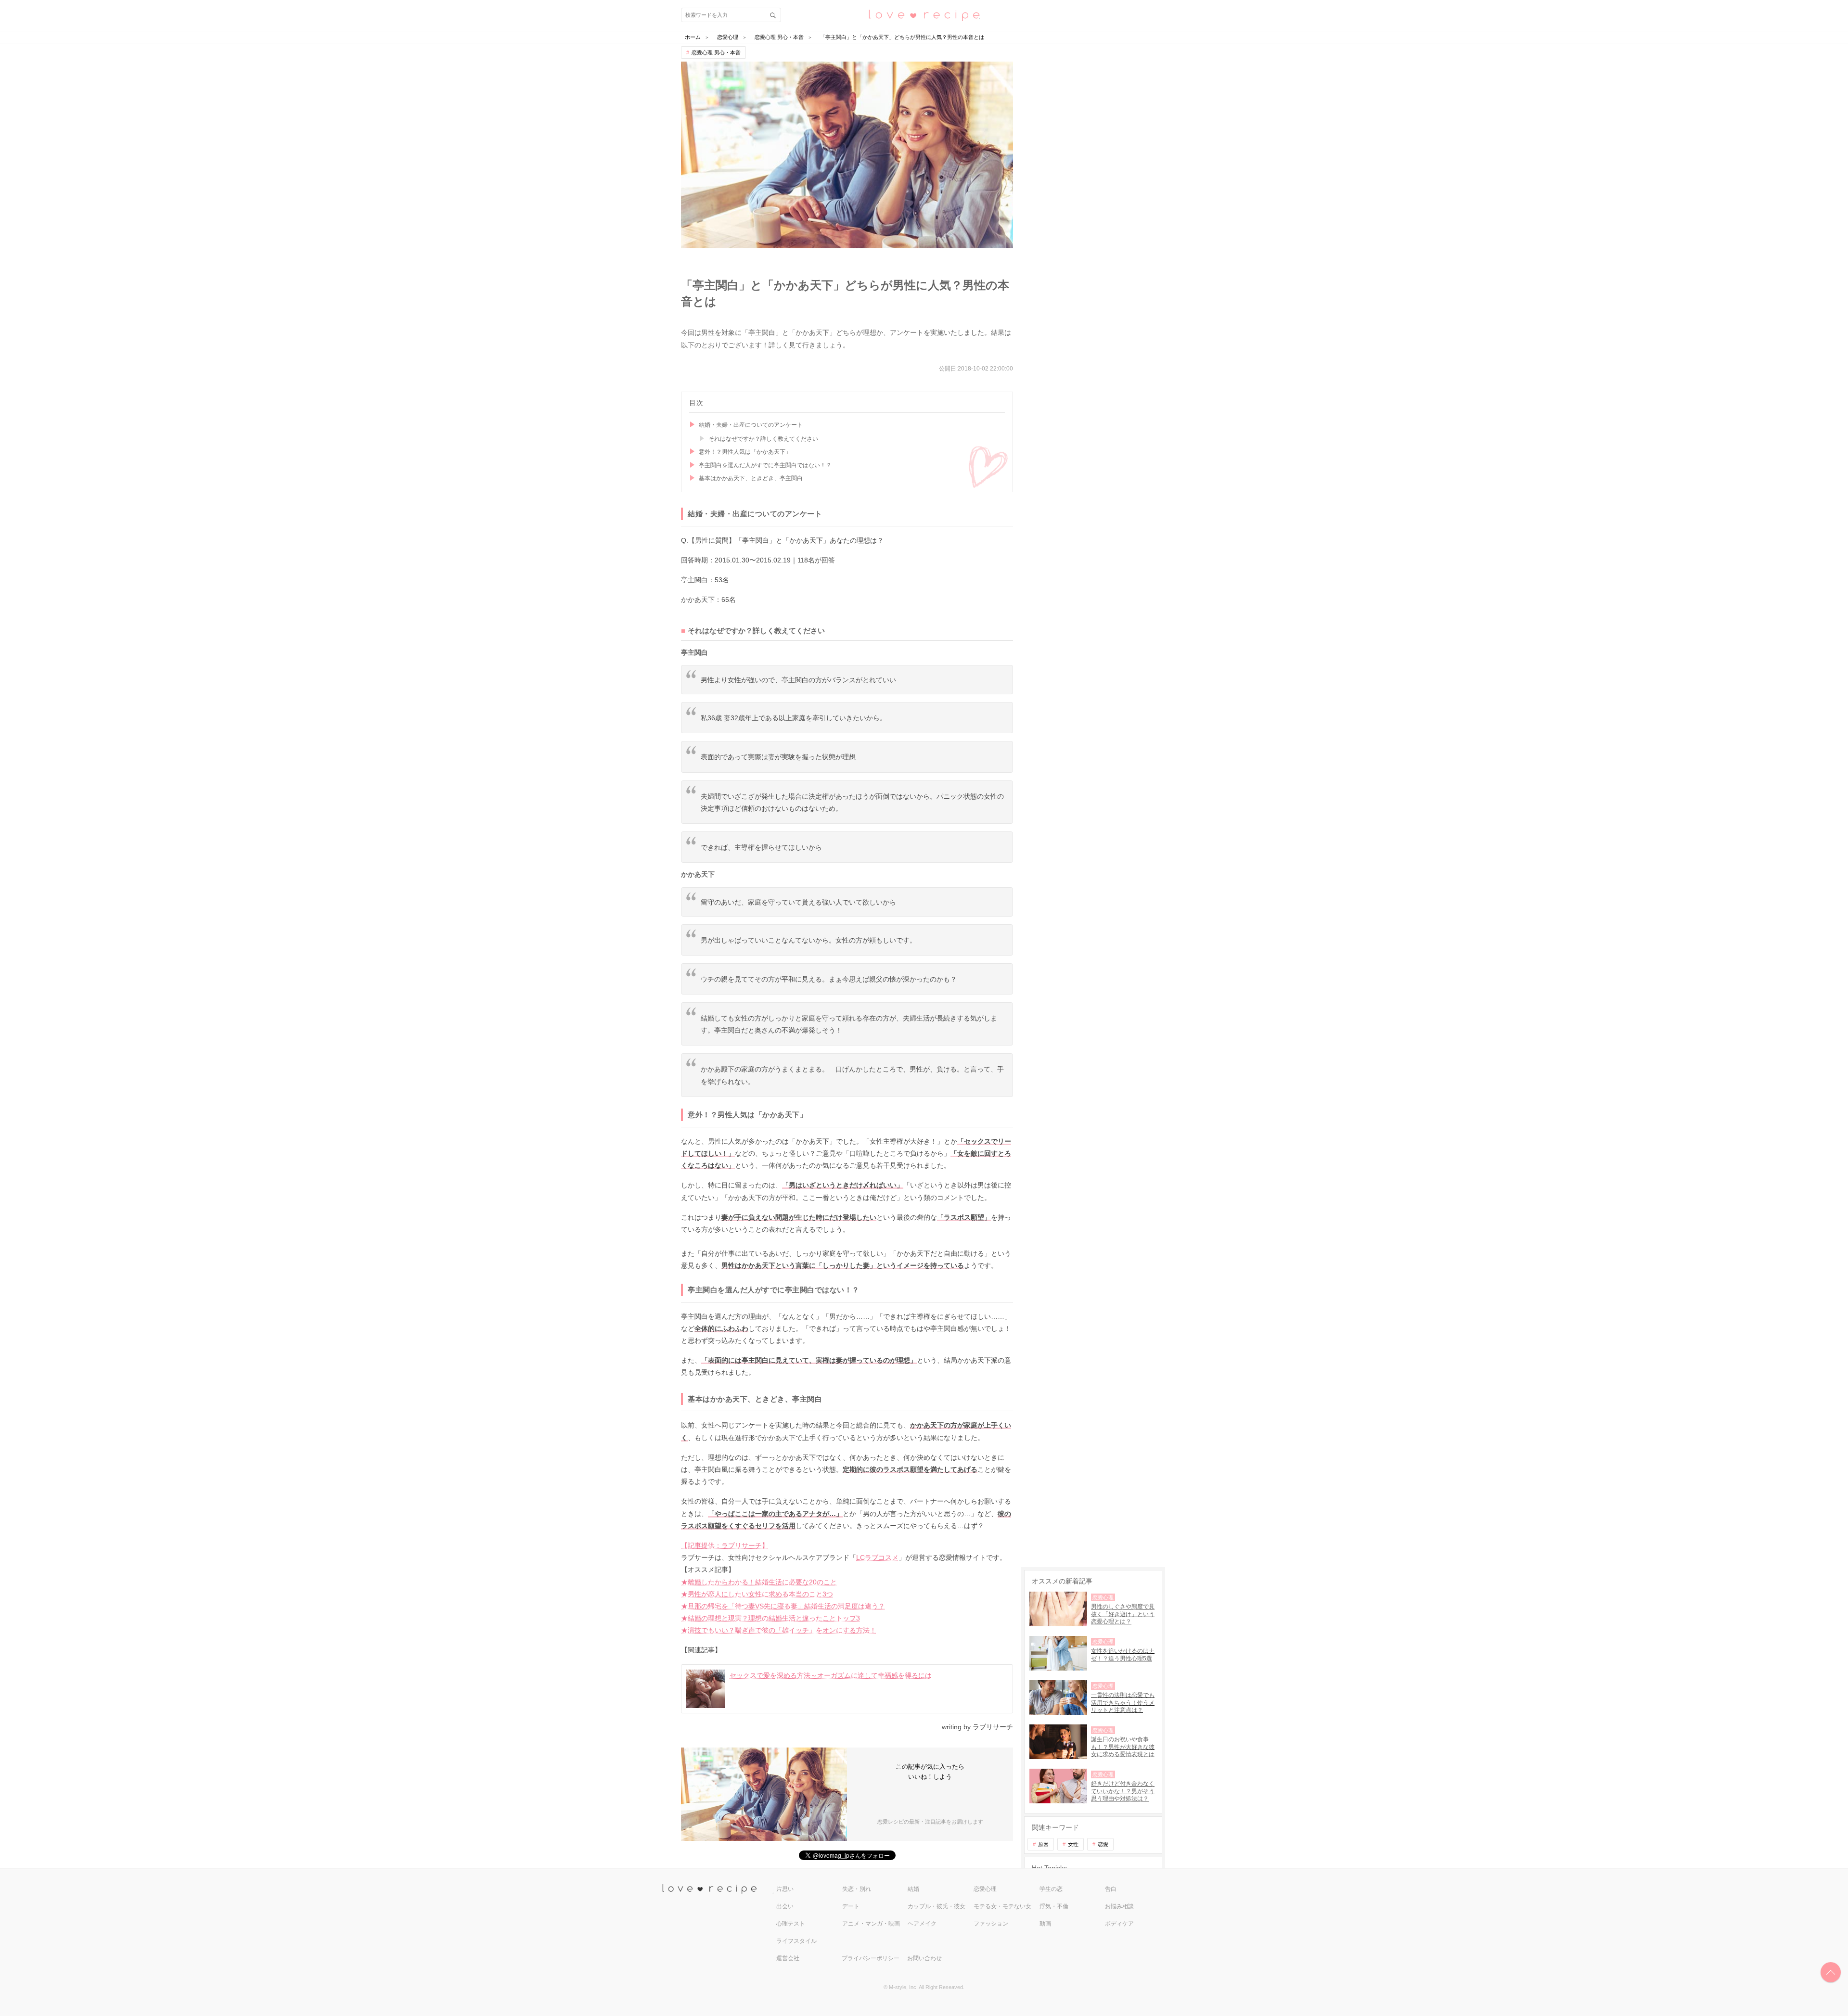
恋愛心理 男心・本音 (716, 52)
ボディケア (1119, 1924)
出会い (785, 1906)
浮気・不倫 (1054, 1906)
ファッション (991, 1924)
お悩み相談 (1119, 1906)
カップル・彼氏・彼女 (937, 1906)
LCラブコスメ (877, 1557)
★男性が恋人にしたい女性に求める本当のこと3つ (757, 1594)
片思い (785, 1889)
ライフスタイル (796, 1941)
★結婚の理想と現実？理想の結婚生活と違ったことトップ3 (770, 1618)
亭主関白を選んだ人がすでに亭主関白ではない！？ (765, 465)
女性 (1073, 1844)
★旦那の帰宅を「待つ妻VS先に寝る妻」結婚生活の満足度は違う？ (783, 1606)
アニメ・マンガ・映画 (871, 1924)
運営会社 (788, 1958)
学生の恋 (1051, 1889)
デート (851, 1906)
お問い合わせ (924, 1958)
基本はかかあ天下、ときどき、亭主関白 (751, 478)
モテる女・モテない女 (1002, 1906)
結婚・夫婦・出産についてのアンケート (751, 425)
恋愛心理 (985, 1889)
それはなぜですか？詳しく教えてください (763, 439)
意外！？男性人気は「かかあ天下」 (745, 452)
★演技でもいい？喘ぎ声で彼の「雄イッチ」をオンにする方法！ (779, 1630)
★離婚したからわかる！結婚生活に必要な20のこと (759, 1582)
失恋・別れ (857, 1889)
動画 (1045, 1924)
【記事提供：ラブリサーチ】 (725, 1545)
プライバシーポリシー (871, 1958)
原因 (1043, 1844)
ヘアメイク (922, 1924)
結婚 (913, 1889)
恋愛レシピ (924, 15)
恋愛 (1103, 1844)
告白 (1111, 1889)
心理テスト (791, 1924)
